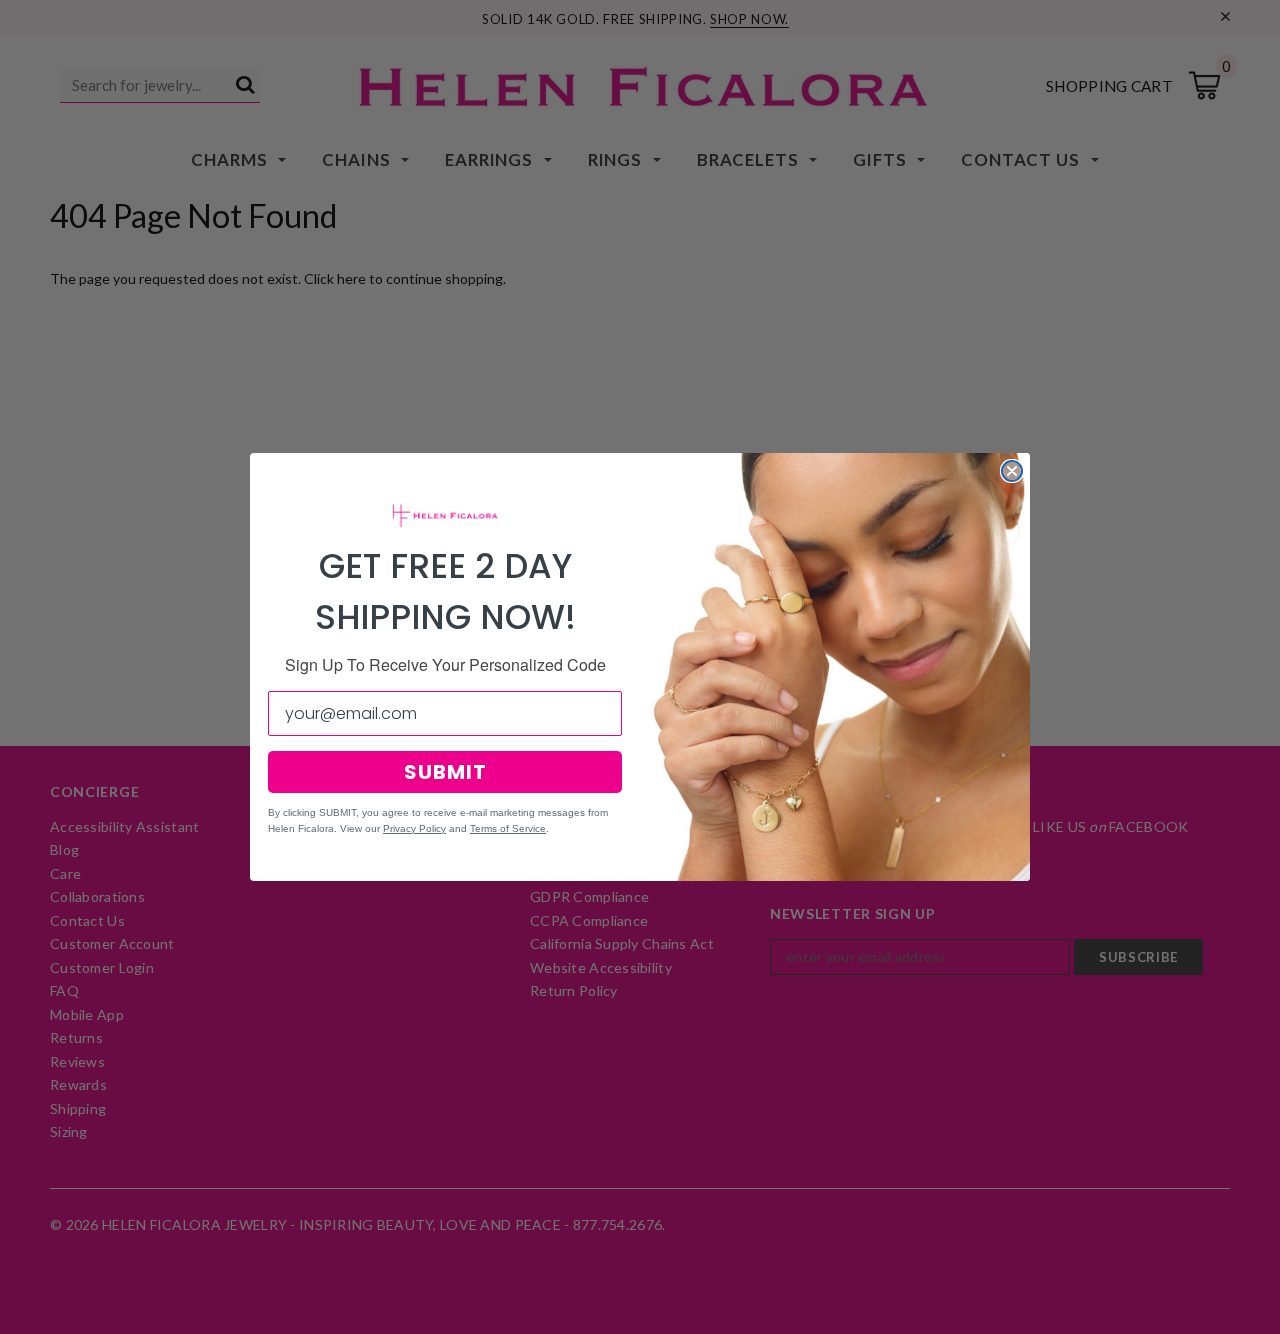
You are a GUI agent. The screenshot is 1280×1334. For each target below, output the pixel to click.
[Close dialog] (1012, 471)
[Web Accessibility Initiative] (8, 1311)
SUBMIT (445, 772)
